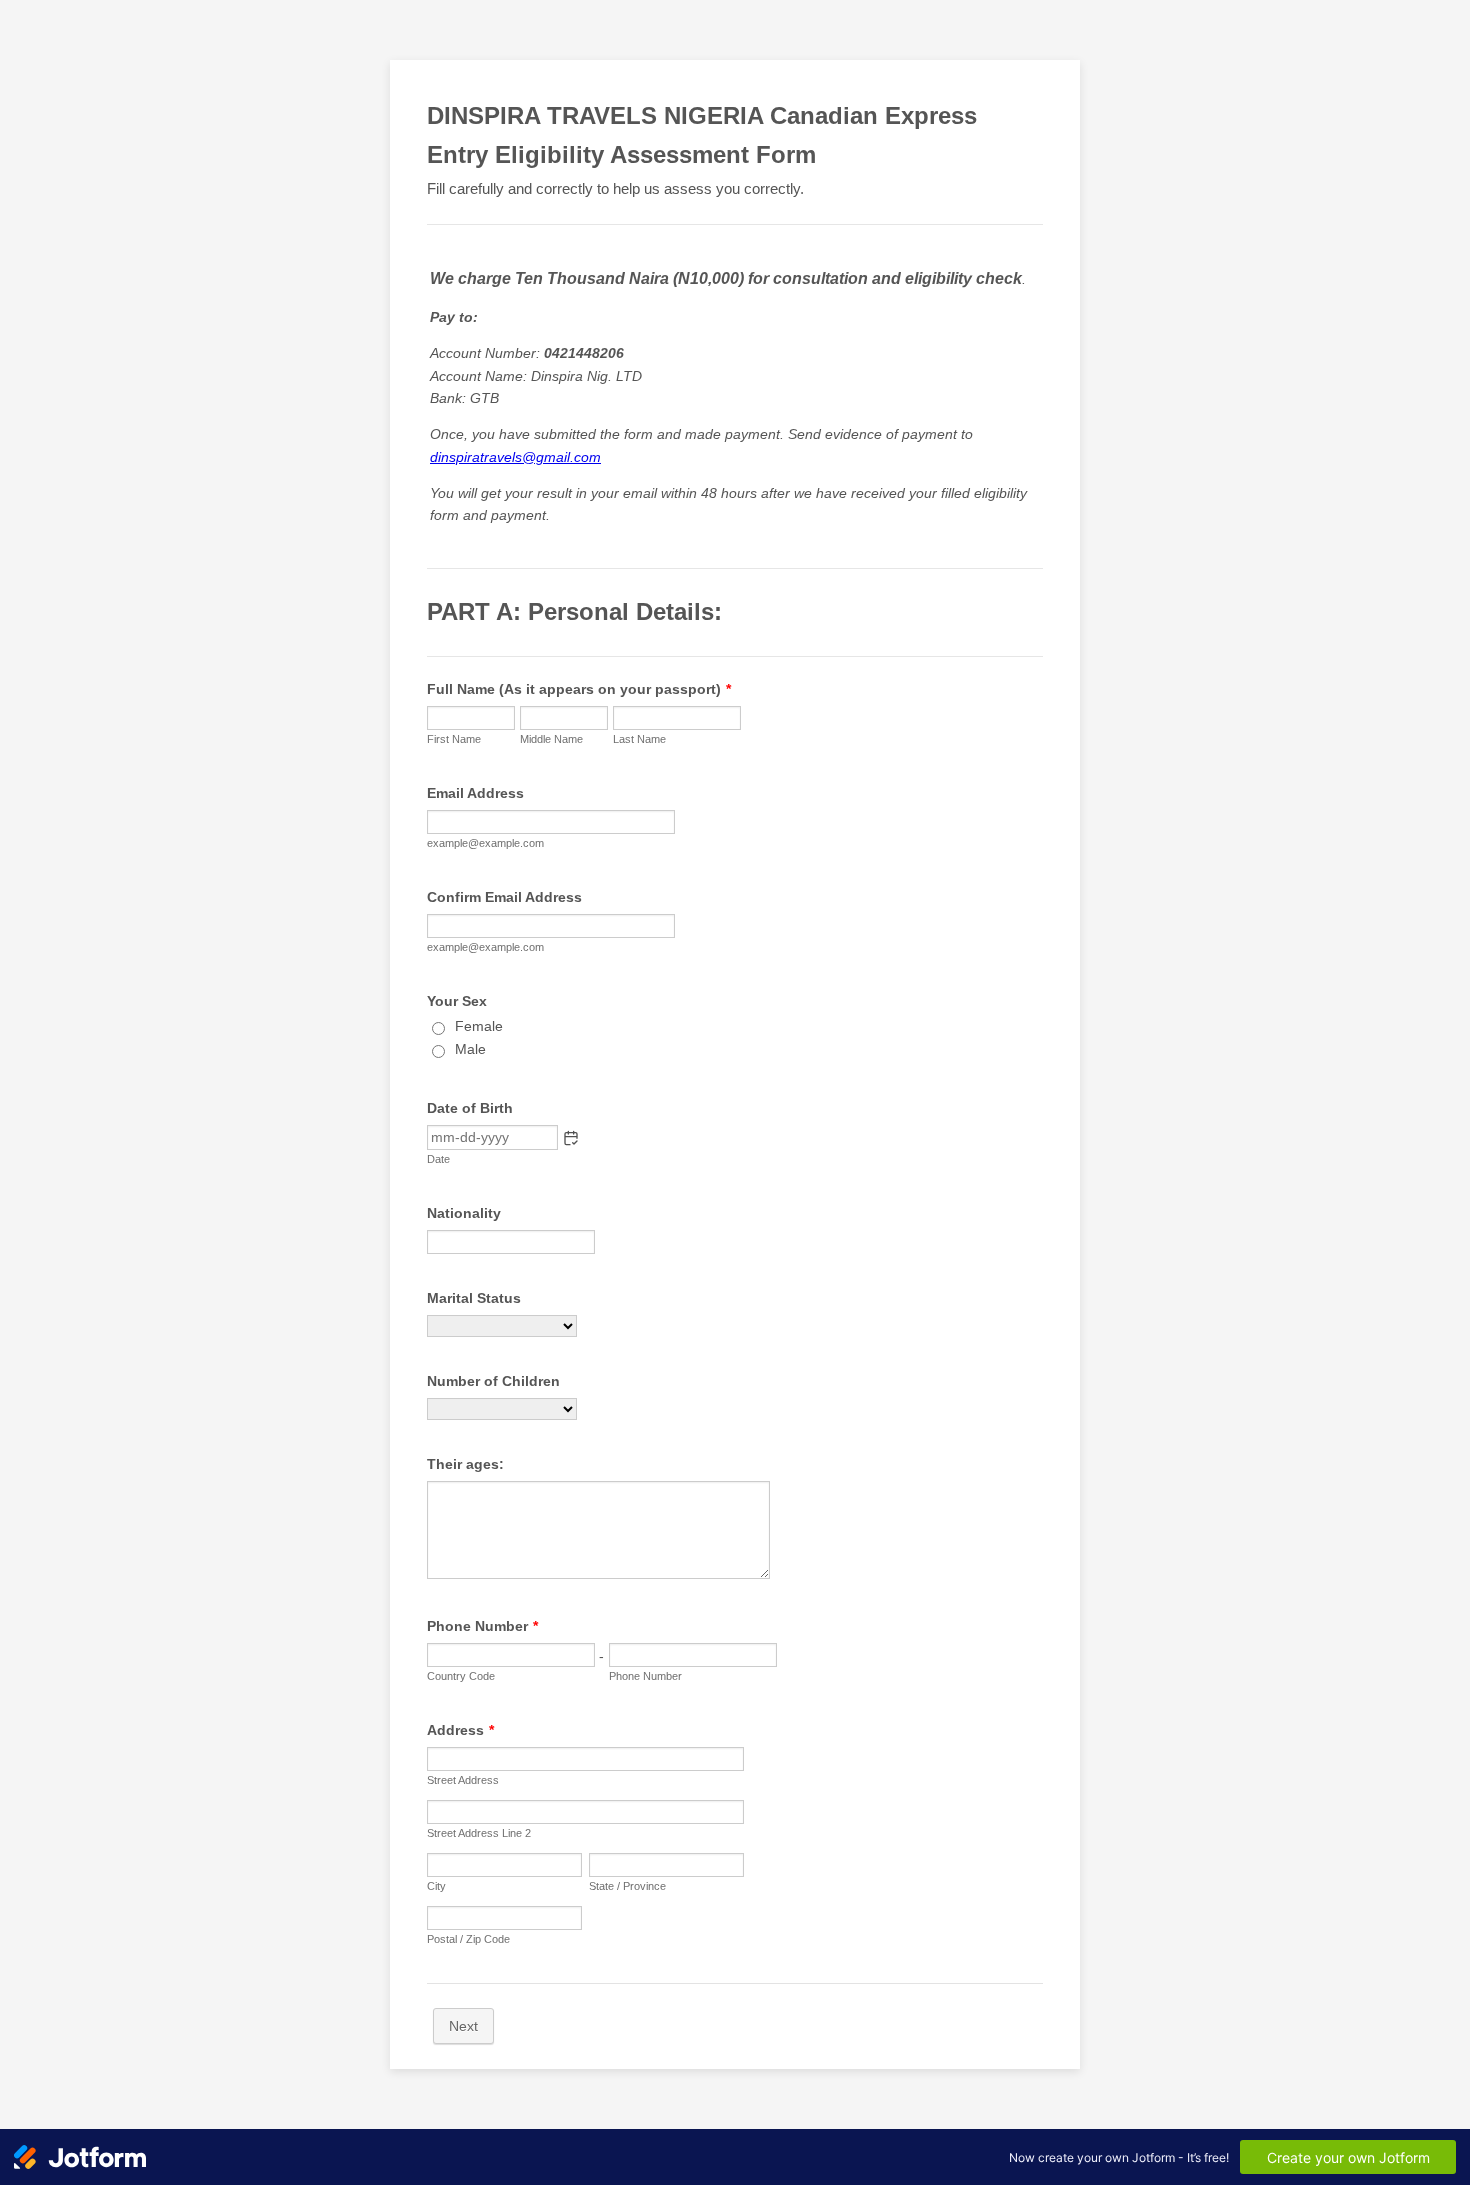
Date (438, 1159)
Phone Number (482, 1626)
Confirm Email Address (504, 897)
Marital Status (474, 1298)
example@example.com (485, 843)
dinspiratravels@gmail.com (515, 457)
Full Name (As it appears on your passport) (579, 689)
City (436, 1886)
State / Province (627, 1886)
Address (460, 1730)
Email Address (475, 793)
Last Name (639, 739)
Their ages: (465, 1464)
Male (470, 1049)
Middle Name (551, 739)
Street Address (463, 1780)
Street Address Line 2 (479, 1833)
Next (463, 2026)
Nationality (464, 1213)
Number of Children (493, 1381)
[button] (571, 1138)
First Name (454, 739)
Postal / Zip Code (468, 1939)
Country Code (461, 1676)
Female (479, 1026)
